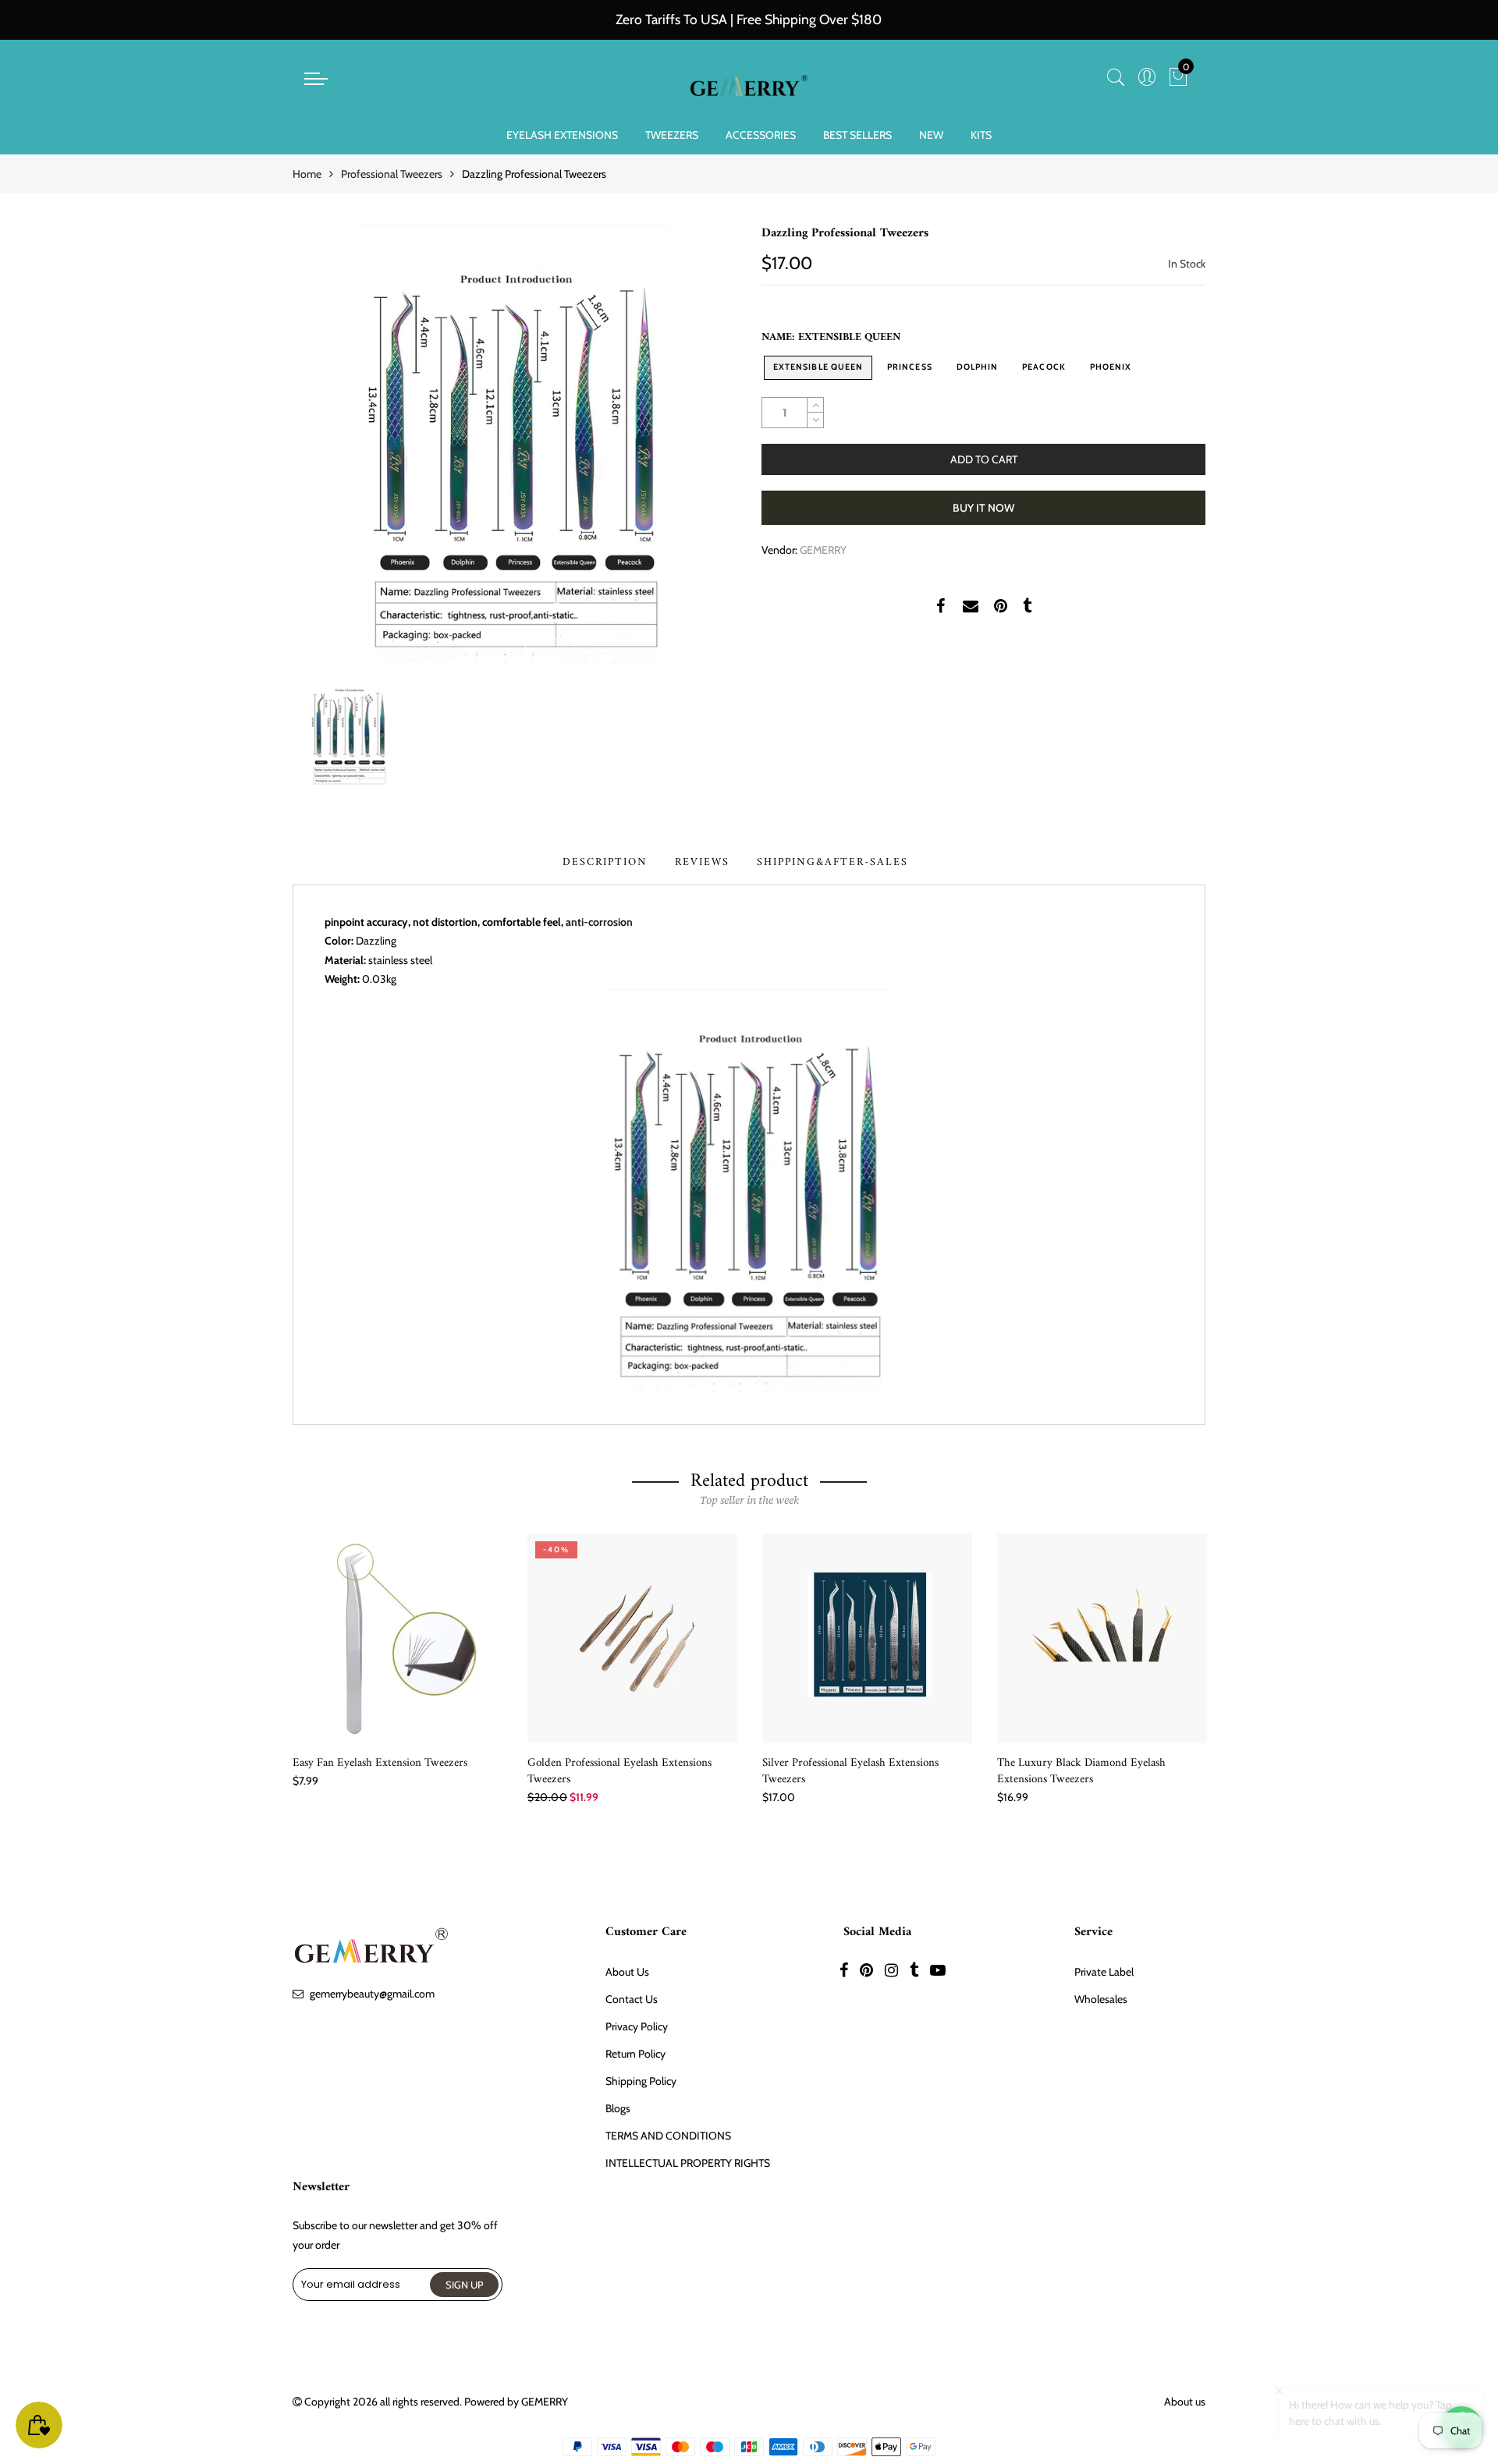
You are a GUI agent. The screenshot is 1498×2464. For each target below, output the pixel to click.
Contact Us (632, 1999)
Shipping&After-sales (832, 862)
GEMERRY (823, 550)
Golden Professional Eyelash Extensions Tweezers (619, 1771)
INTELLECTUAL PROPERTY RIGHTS (688, 2163)
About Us (627, 1972)
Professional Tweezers (392, 174)
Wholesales (1101, 1999)
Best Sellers (857, 135)
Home (307, 174)
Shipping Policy (641, 2081)
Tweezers (672, 135)
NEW (931, 135)
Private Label (1104, 1972)
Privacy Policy (637, 2026)
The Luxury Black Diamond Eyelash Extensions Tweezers (1081, 1771)
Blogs (618, 2108)
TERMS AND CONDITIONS (668, 2136)
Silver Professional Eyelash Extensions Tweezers (850, 1771)
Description (605, 862)
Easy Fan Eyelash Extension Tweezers (380, 1763)
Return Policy (635, 2054)
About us (1185, 2402)
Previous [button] (292, 1661)
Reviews (702, 862)
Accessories (761, 135)
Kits (981, 135)
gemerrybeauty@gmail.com (372, 1994)
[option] (515, 447)
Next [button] (1206, 1661)
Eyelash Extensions (562, 135)
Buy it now (983, 508)
